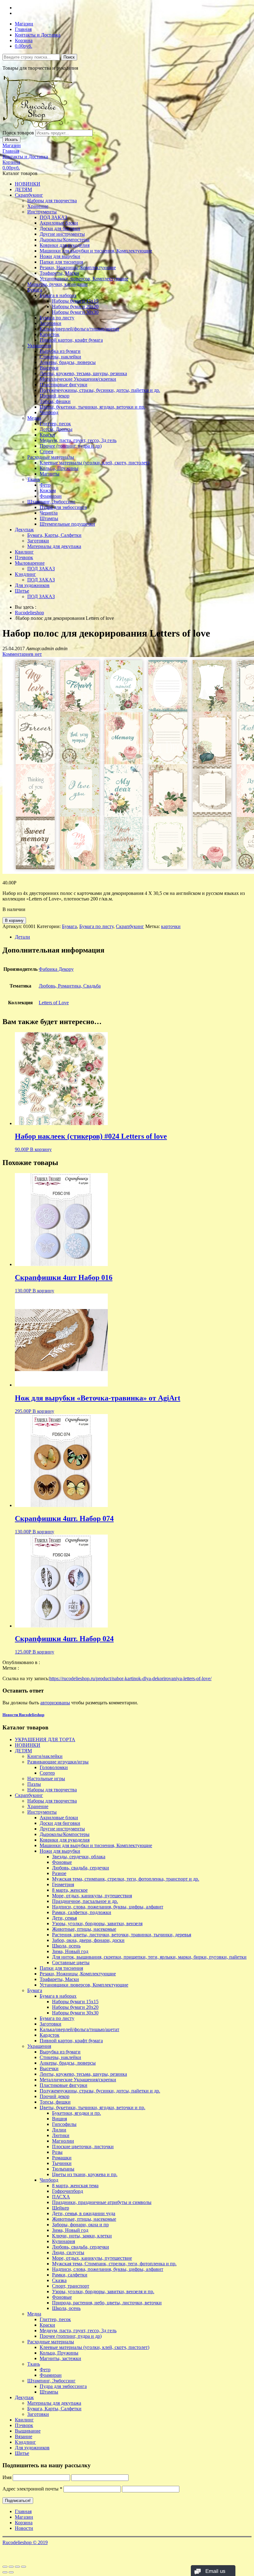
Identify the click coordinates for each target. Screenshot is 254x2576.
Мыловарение (30, 563)
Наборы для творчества (52, 201)
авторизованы (55, 1703)
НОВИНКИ (28, 184)
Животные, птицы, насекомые (84, 1929)
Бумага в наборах (58, 295)
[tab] (133, 937)
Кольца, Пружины (59, 468)
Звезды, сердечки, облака (79, 1857)
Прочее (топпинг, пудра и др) (71, 446)
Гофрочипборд (68, 2191)
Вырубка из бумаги (60, 351)
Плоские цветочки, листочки (83, 2147)
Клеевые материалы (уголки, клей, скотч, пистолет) (94, 463)
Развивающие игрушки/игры (58, 1762)
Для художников (32, 585)
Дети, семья (64, 1918)
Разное (59, 1873)
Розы (57, 2152)
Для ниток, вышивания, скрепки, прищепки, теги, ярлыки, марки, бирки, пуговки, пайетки (149, 1957)
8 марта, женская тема (75, 2186)
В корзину (14, 920)
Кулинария (63, 2241)
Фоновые (62, 1862)
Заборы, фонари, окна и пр (80, 2225)
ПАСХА (61, 2197)
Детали (22, 937)
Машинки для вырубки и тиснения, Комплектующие (96, 251)
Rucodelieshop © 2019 (25, 2542)
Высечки (49, 368)
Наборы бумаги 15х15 (75, 301)
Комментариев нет (22, 654)
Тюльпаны (63, 2169)
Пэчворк (24, 557)
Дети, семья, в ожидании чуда (84, 2213)
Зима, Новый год (70, 1951)
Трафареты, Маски (59, 273)
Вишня (59, 2119)
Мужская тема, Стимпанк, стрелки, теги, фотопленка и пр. (114, 2264)
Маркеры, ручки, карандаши (57, 284)
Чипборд (49, 412)
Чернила (49, 513)
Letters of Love (54, 1003)
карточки (171, 926)
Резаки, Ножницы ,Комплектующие (78, 267)
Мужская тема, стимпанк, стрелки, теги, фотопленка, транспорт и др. (126, 1879)
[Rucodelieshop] (38, 127)
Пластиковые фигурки (63, 385)
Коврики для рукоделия (65, 245)
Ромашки (62, 2158)
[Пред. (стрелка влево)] (5, 2572)
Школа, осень (66, 1946)
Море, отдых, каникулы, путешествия (92, 1896)
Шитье (22, 591)
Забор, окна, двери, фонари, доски (88, 1940)
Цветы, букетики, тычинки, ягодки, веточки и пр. (92, 407)
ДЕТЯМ (23, 189)
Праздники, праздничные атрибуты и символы (102, 2202)
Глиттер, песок (55, 424)
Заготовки (50, 323)
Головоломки (54, 1767)
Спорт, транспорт (71, 2286)
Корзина (24, 40)
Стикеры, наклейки (60, 357)
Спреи (46, 451)
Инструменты (42, 212)
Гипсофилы (64, 2124)
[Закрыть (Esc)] (5, 2567)
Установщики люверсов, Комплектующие (84, 279)
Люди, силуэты (68, 2252)
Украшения (39, 346)
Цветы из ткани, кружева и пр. (85, 2174)
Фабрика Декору (56, 969)
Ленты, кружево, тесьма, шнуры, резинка (83, 373)
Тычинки (62, 2163)
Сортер (47, 1773)
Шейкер (61, 2208)
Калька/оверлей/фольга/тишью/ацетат (79, 329)
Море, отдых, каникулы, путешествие (92, 2258)
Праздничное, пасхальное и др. (85, 1901)
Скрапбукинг (29, 195)
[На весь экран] (17, 2567)
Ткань (34, 479)
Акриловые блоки (59, 223)
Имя (7, 2477)
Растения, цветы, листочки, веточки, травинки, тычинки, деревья (122, 1935)
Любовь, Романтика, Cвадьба (70, 986)
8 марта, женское (70, 1890)
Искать (11, 140)
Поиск (69, 57)
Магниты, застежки (60, 2358)
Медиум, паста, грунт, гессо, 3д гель (78, 440)
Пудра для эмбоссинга (63, 507)
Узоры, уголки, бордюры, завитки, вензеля (97, 1923)
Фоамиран (51, 496)
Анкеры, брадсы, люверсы (68, 362)
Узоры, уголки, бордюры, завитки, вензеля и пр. (103, 2291)
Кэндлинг (25, 574)
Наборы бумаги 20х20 (75, 307)
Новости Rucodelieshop (23, 1715)
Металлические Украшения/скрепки (78, 379)
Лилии (59, 2130)
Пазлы (34, 1784)
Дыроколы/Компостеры (65, 240)
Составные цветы (71, 1963)
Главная (23, 29)
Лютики (61, 2135)
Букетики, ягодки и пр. (77, 2113)
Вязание (24, 2436)
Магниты (50, 474)
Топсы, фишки (55, 401)
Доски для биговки (60, 228)
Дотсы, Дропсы (56, 429)
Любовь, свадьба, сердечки (81, 1868)
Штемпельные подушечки (67, 524)
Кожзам (48, 491)
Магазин (24, 24)
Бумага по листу (57, 318)
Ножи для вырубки (60, 256)
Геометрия (63, 1884)
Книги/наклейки (45, 1756)
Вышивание (28, 2431)
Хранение (38, 206)
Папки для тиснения (61, 262)
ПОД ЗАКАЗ (53, 217)
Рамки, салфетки (70, 2275)
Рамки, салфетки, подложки (82, 1912)
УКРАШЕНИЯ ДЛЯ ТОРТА (45, 1739)
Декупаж (24, 530)
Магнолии (63, 2141)
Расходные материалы (51, 457)
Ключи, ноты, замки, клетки (82, 2236)
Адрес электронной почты (32, 2489)
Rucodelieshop (29, 613)
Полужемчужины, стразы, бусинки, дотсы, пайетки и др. (100, 390)
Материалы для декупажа (54, 546)
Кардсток (50, 334)
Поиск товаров (18, 133)
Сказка (59, 2280)
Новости (24, 2528)
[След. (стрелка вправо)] (11, 2572)
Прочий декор (55, 396)
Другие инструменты (62, 234)
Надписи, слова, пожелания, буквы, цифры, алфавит (108, 1907)
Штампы (49, 518)
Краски (47, 435)
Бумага (35, 290)
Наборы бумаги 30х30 (75, 312)
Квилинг (24, 552)
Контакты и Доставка (38, 35)
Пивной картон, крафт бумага (71, 340)
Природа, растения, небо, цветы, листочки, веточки (107, 2303)
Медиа (34, 418)
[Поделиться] (11, 2567)
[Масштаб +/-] (24, 2567)
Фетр (45, 485)
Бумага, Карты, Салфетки (54, 535)
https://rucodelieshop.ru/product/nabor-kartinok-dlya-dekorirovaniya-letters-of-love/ (130, 1678)
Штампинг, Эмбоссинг (51, 502)
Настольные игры (46, 1779)
